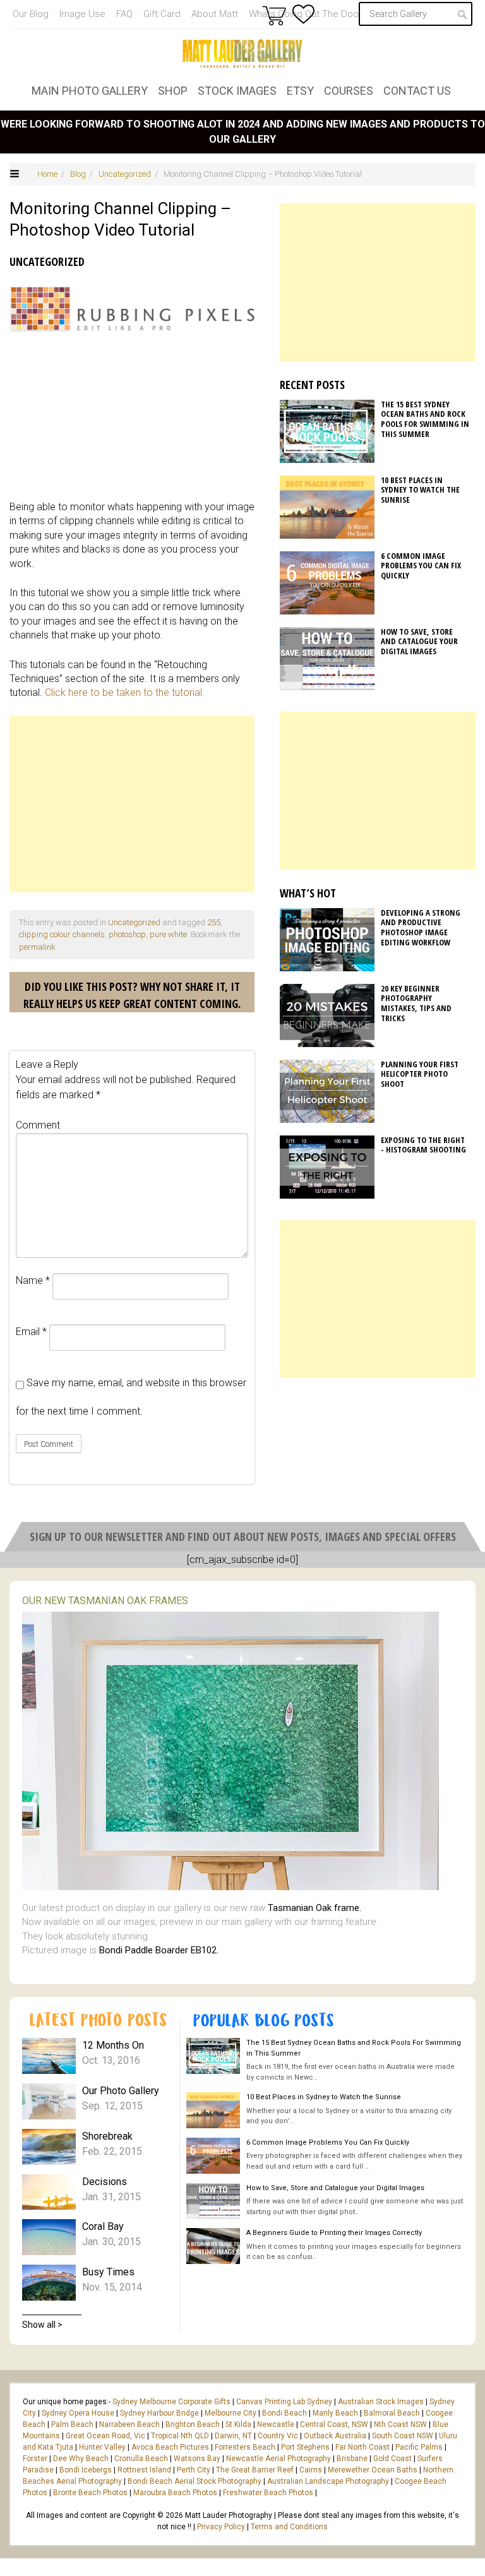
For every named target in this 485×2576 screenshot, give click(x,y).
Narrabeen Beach (129, 2424)
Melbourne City (231, 2413)
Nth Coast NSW (400, 2424)
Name (33, 1280)
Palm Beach (72, 2424)
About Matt (215, 14)
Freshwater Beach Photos (268, 2493)
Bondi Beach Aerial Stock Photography (195, 2481)
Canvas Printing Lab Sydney (284, 2402)
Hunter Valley (102, 2447)
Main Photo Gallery (90, 91)
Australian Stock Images (381, 2402)
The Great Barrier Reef (255, 2470)
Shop (173, 91)
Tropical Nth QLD (180, 2436)
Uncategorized (125, 174)
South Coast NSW (403, 2436)
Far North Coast (362, 2447)
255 (214, 922)
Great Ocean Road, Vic (105, 2436)
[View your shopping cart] (274, 15)
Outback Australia (335, 2436)
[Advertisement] (132, 804)
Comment (38, 1125)
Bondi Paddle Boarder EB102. (159, 1950)
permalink (37, 947)
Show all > (42, 2325)
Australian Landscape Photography (328, 2481)
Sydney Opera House (78, 2413)
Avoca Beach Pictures (170, 2447)
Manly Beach (335, 2413)
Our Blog (31, 14)
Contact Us (417, 91)
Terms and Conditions (289, 2527)
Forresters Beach (245, 2447)
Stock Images (237, 91)
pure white (168, 934)
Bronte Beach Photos (90, 2493)
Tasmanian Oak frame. (314, 1908)
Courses (349, 91)
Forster (35, 2459)
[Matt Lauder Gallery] (242, 54)
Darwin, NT (233, 2436)
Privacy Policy (221, 2527)
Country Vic (278, 2436)
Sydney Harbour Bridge (159, 2413)
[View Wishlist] (303, 14)
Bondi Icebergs (86, 2470)
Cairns (311, 2470)
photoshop (127, 934)
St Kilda (238, 2424)
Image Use (82, 14)
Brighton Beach (193, 2424)
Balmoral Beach (392, 2413)
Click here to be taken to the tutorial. (125, 692)
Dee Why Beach (81, 2459)
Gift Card (162, 14)
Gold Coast (392, 2459)
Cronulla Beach (141, 2459)
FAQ (124, 14)
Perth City (194, 2470)
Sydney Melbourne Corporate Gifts (172, 2402)
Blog (78, 174)
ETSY (300, 91)
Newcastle (276, 2424)
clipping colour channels (62, 934)
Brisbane (352, 2459)
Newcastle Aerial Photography (278, 2459)
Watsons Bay (197, 2459)
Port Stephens (305, 2447)
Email (31, 1332)
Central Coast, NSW (334, 2424)
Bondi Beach (284, 2413)
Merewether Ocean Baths (373, 2470)
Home (47, 174)
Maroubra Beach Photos (175, 2493)
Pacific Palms (419, 2447)
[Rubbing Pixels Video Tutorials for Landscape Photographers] (132, 309)
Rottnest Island (144, 2470)
